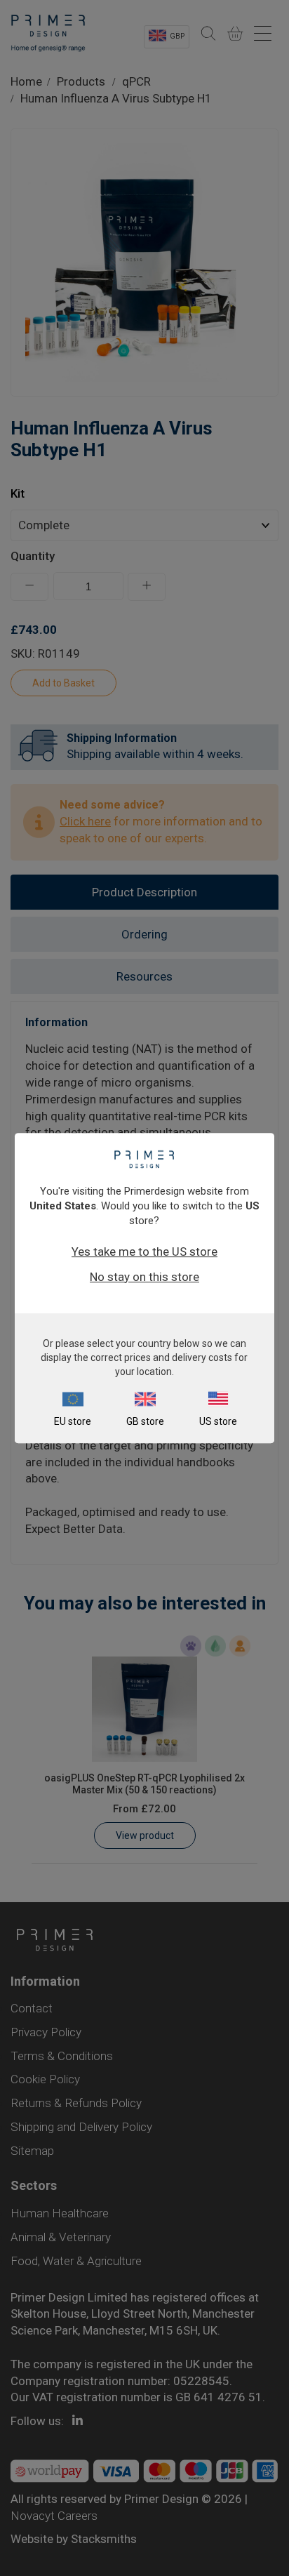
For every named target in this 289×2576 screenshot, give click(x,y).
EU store (73, 1421)
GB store (145, 1421)
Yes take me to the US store (144, 1252)
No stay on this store (144, 1277)
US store (218, 1421)
